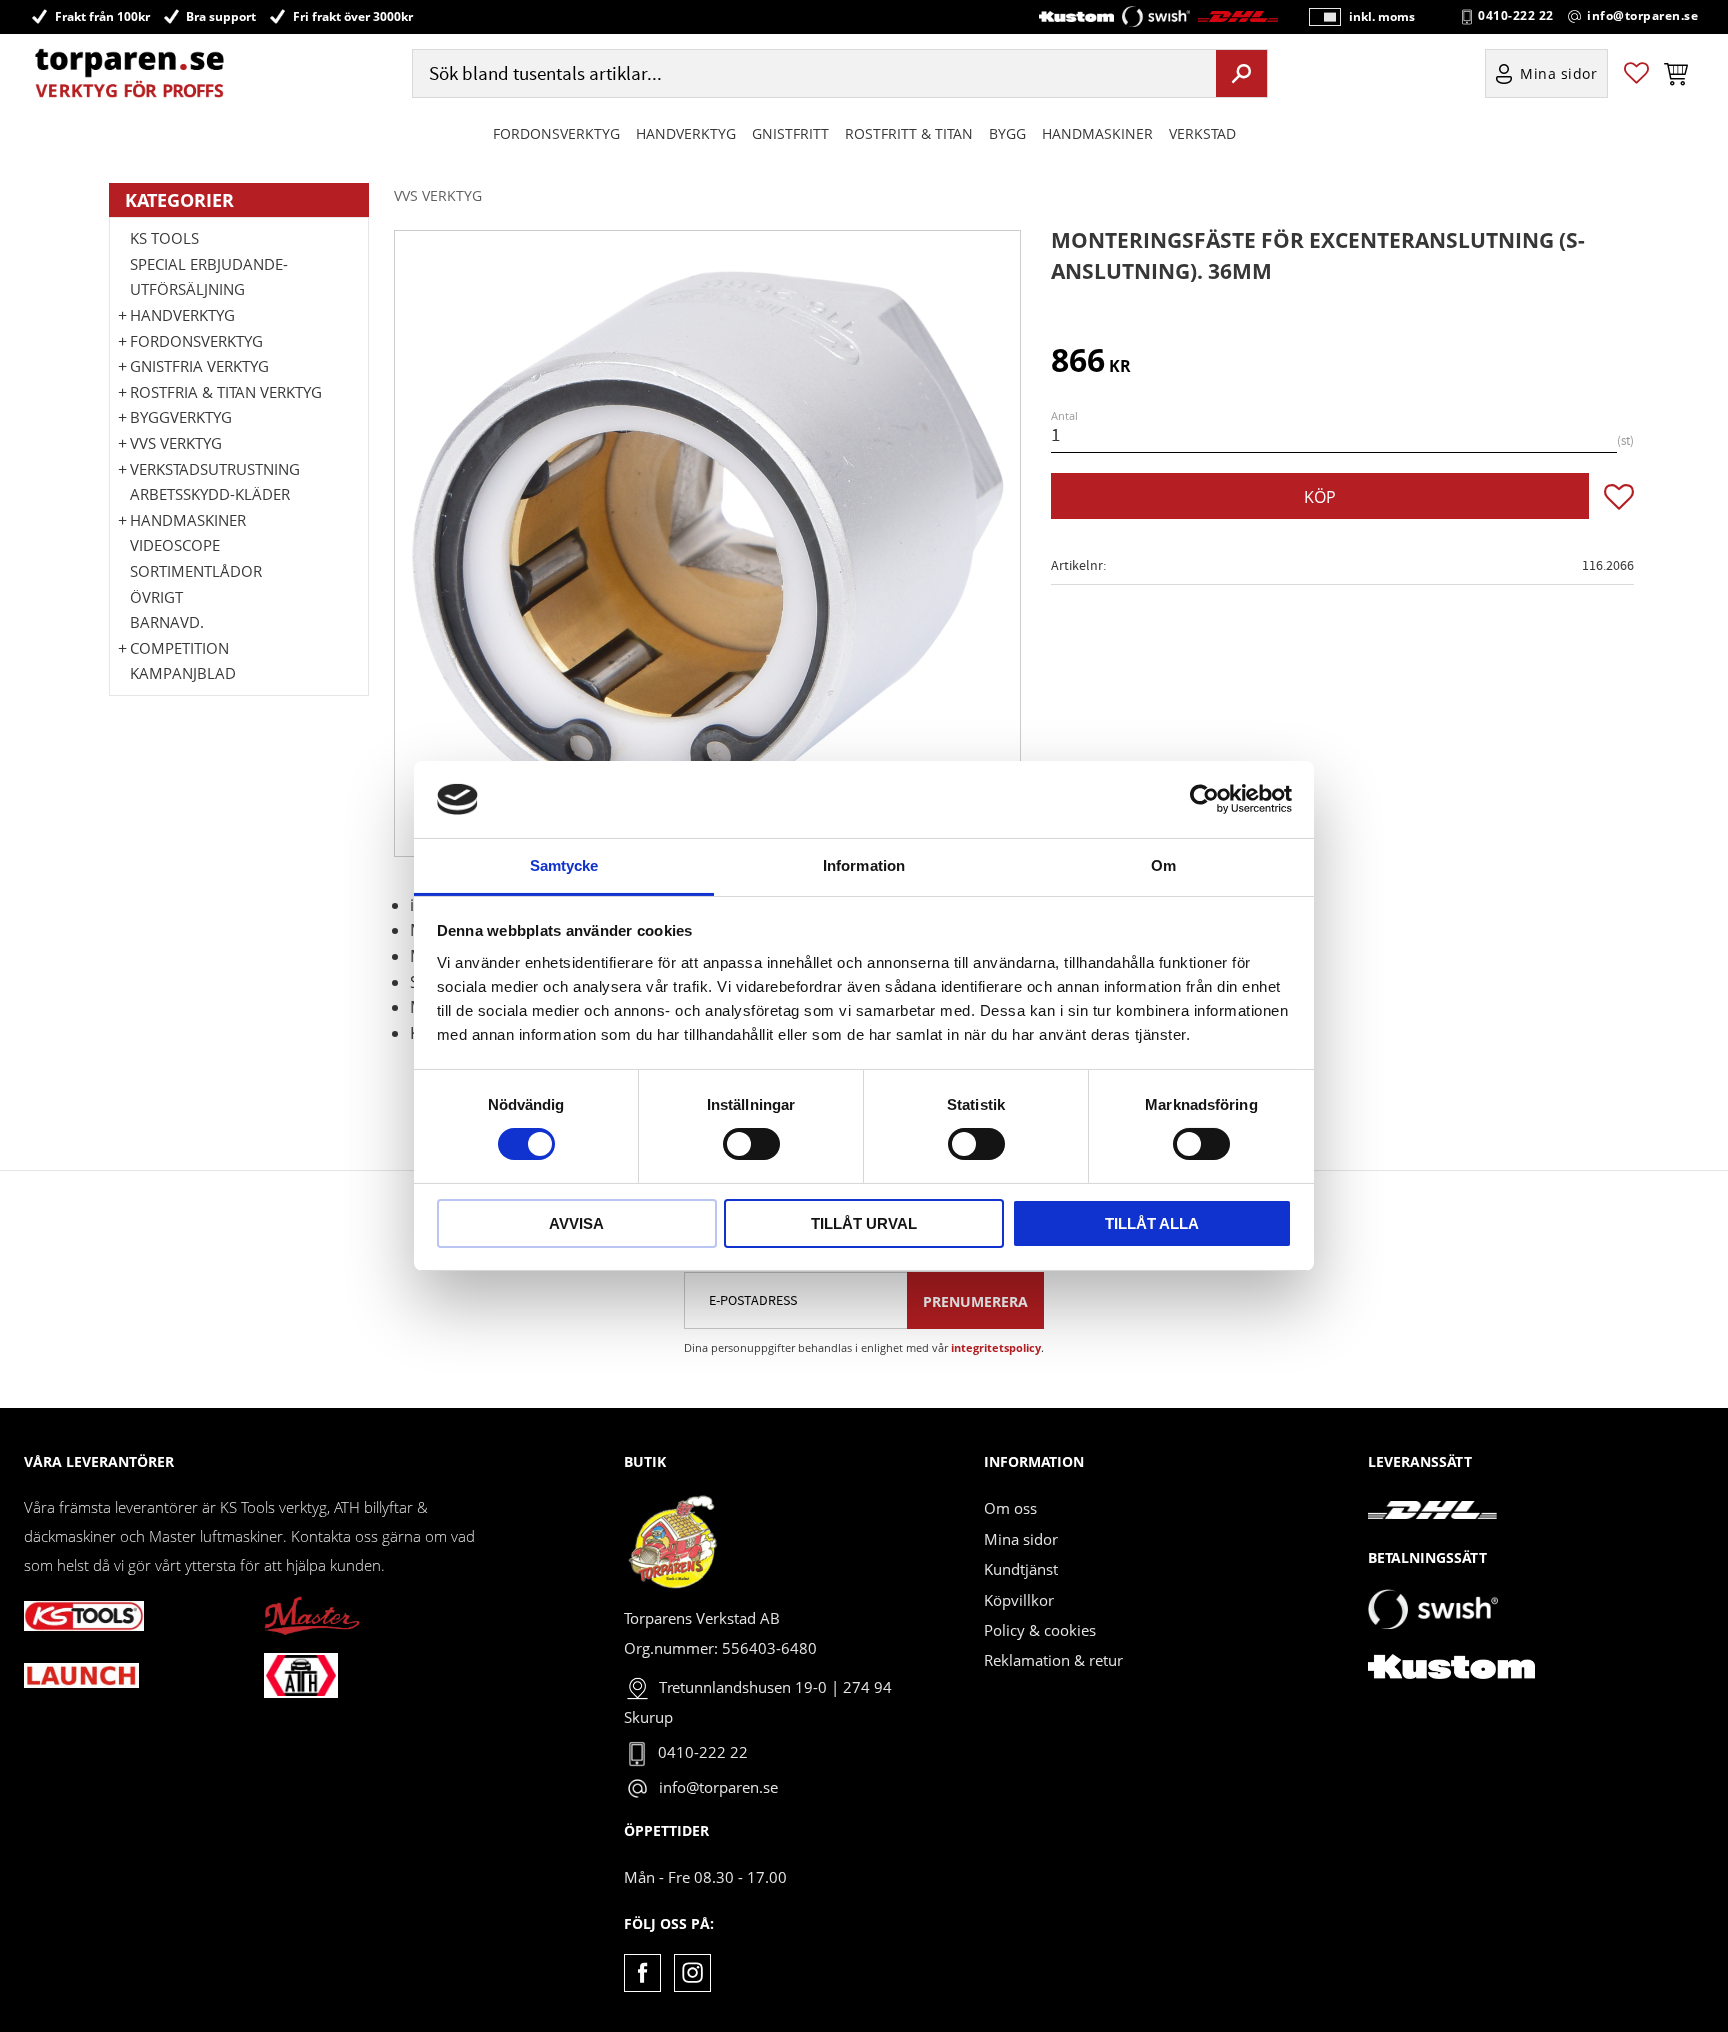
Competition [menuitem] (179, 648)
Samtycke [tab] (564, 865)
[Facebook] (642, 1972)
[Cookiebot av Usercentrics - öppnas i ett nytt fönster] (1204, 799)
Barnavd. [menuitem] (167, 622)
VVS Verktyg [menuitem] (176, 443)
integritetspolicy (996, 1347)
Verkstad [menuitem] (1202, 133)
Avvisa (576, 1223)
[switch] (751, 1144)
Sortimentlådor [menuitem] (196, 571)
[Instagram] (692, 1972)
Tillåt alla (1152, 1223)
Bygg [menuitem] (1007, 133)
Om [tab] (1163, 865)
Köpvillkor (1019, 1600)
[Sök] (1241, 73)
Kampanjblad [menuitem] (183, 673)
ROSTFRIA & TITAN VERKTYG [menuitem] (226, 392)
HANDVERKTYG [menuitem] (686, 133)
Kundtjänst (1021, 1569)
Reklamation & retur (1053, 1660)
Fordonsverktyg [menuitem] (556, 133)
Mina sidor (1021, 1539)
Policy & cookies (1040, 1630)
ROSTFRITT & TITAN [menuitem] (909, 133)
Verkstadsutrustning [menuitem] (215, 469)
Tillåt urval (864, 1223)
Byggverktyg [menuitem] (181, 417)
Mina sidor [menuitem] (1559, 73)
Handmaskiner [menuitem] (1097, 133)
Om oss (1010, 1508)
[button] (1636, 73)
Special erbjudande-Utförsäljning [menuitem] (209, 277)
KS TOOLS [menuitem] (164, 238)
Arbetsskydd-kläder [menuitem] (210, 494)
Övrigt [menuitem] (156, 597)
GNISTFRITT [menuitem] (790, 133)
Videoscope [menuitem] (175, 545)
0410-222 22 (1516, 16)
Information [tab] (864, 865)
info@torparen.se (1642, 16)
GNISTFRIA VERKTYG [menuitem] (199, 366)
